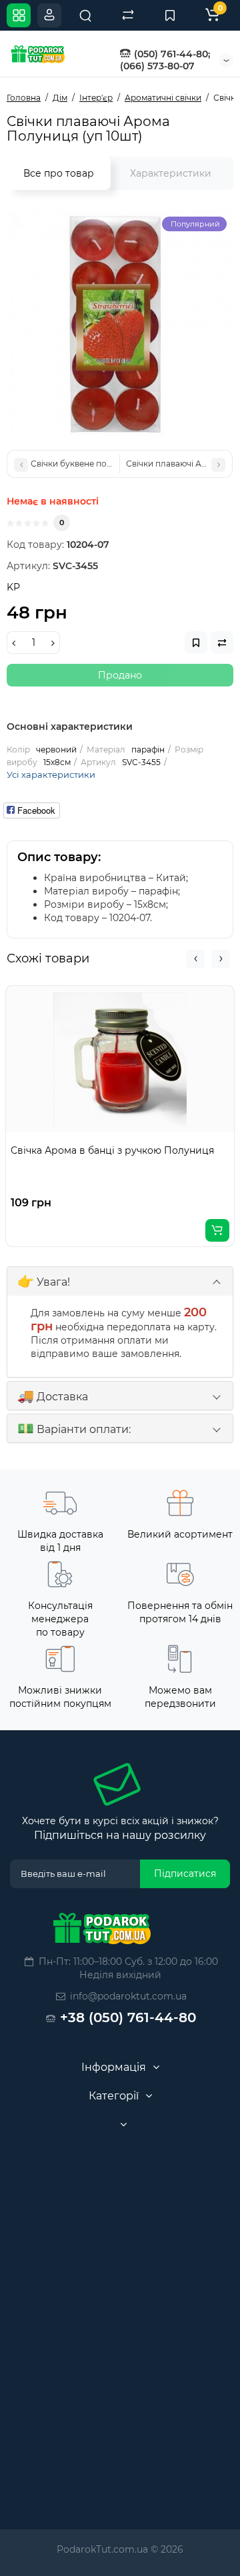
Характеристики (171, 173)
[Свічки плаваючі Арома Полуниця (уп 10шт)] (120, 323)
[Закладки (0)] (170, 15)
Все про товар (59, 173)
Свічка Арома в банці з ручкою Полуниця (112, 1150)
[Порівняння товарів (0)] (128, 15)
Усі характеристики (51, 774)
